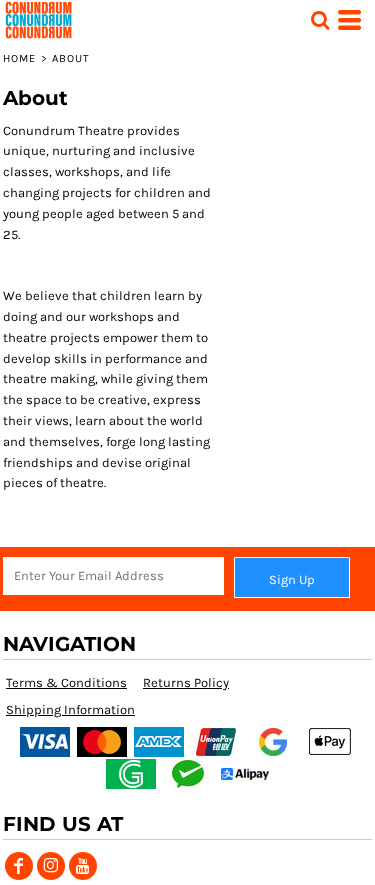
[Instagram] (51, 866)
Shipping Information (70, 709)
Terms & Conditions (66, 682)
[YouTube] (83, 866)
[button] (320, 20)
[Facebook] (19, 866)
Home (19, 58)
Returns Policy (186, 682)
